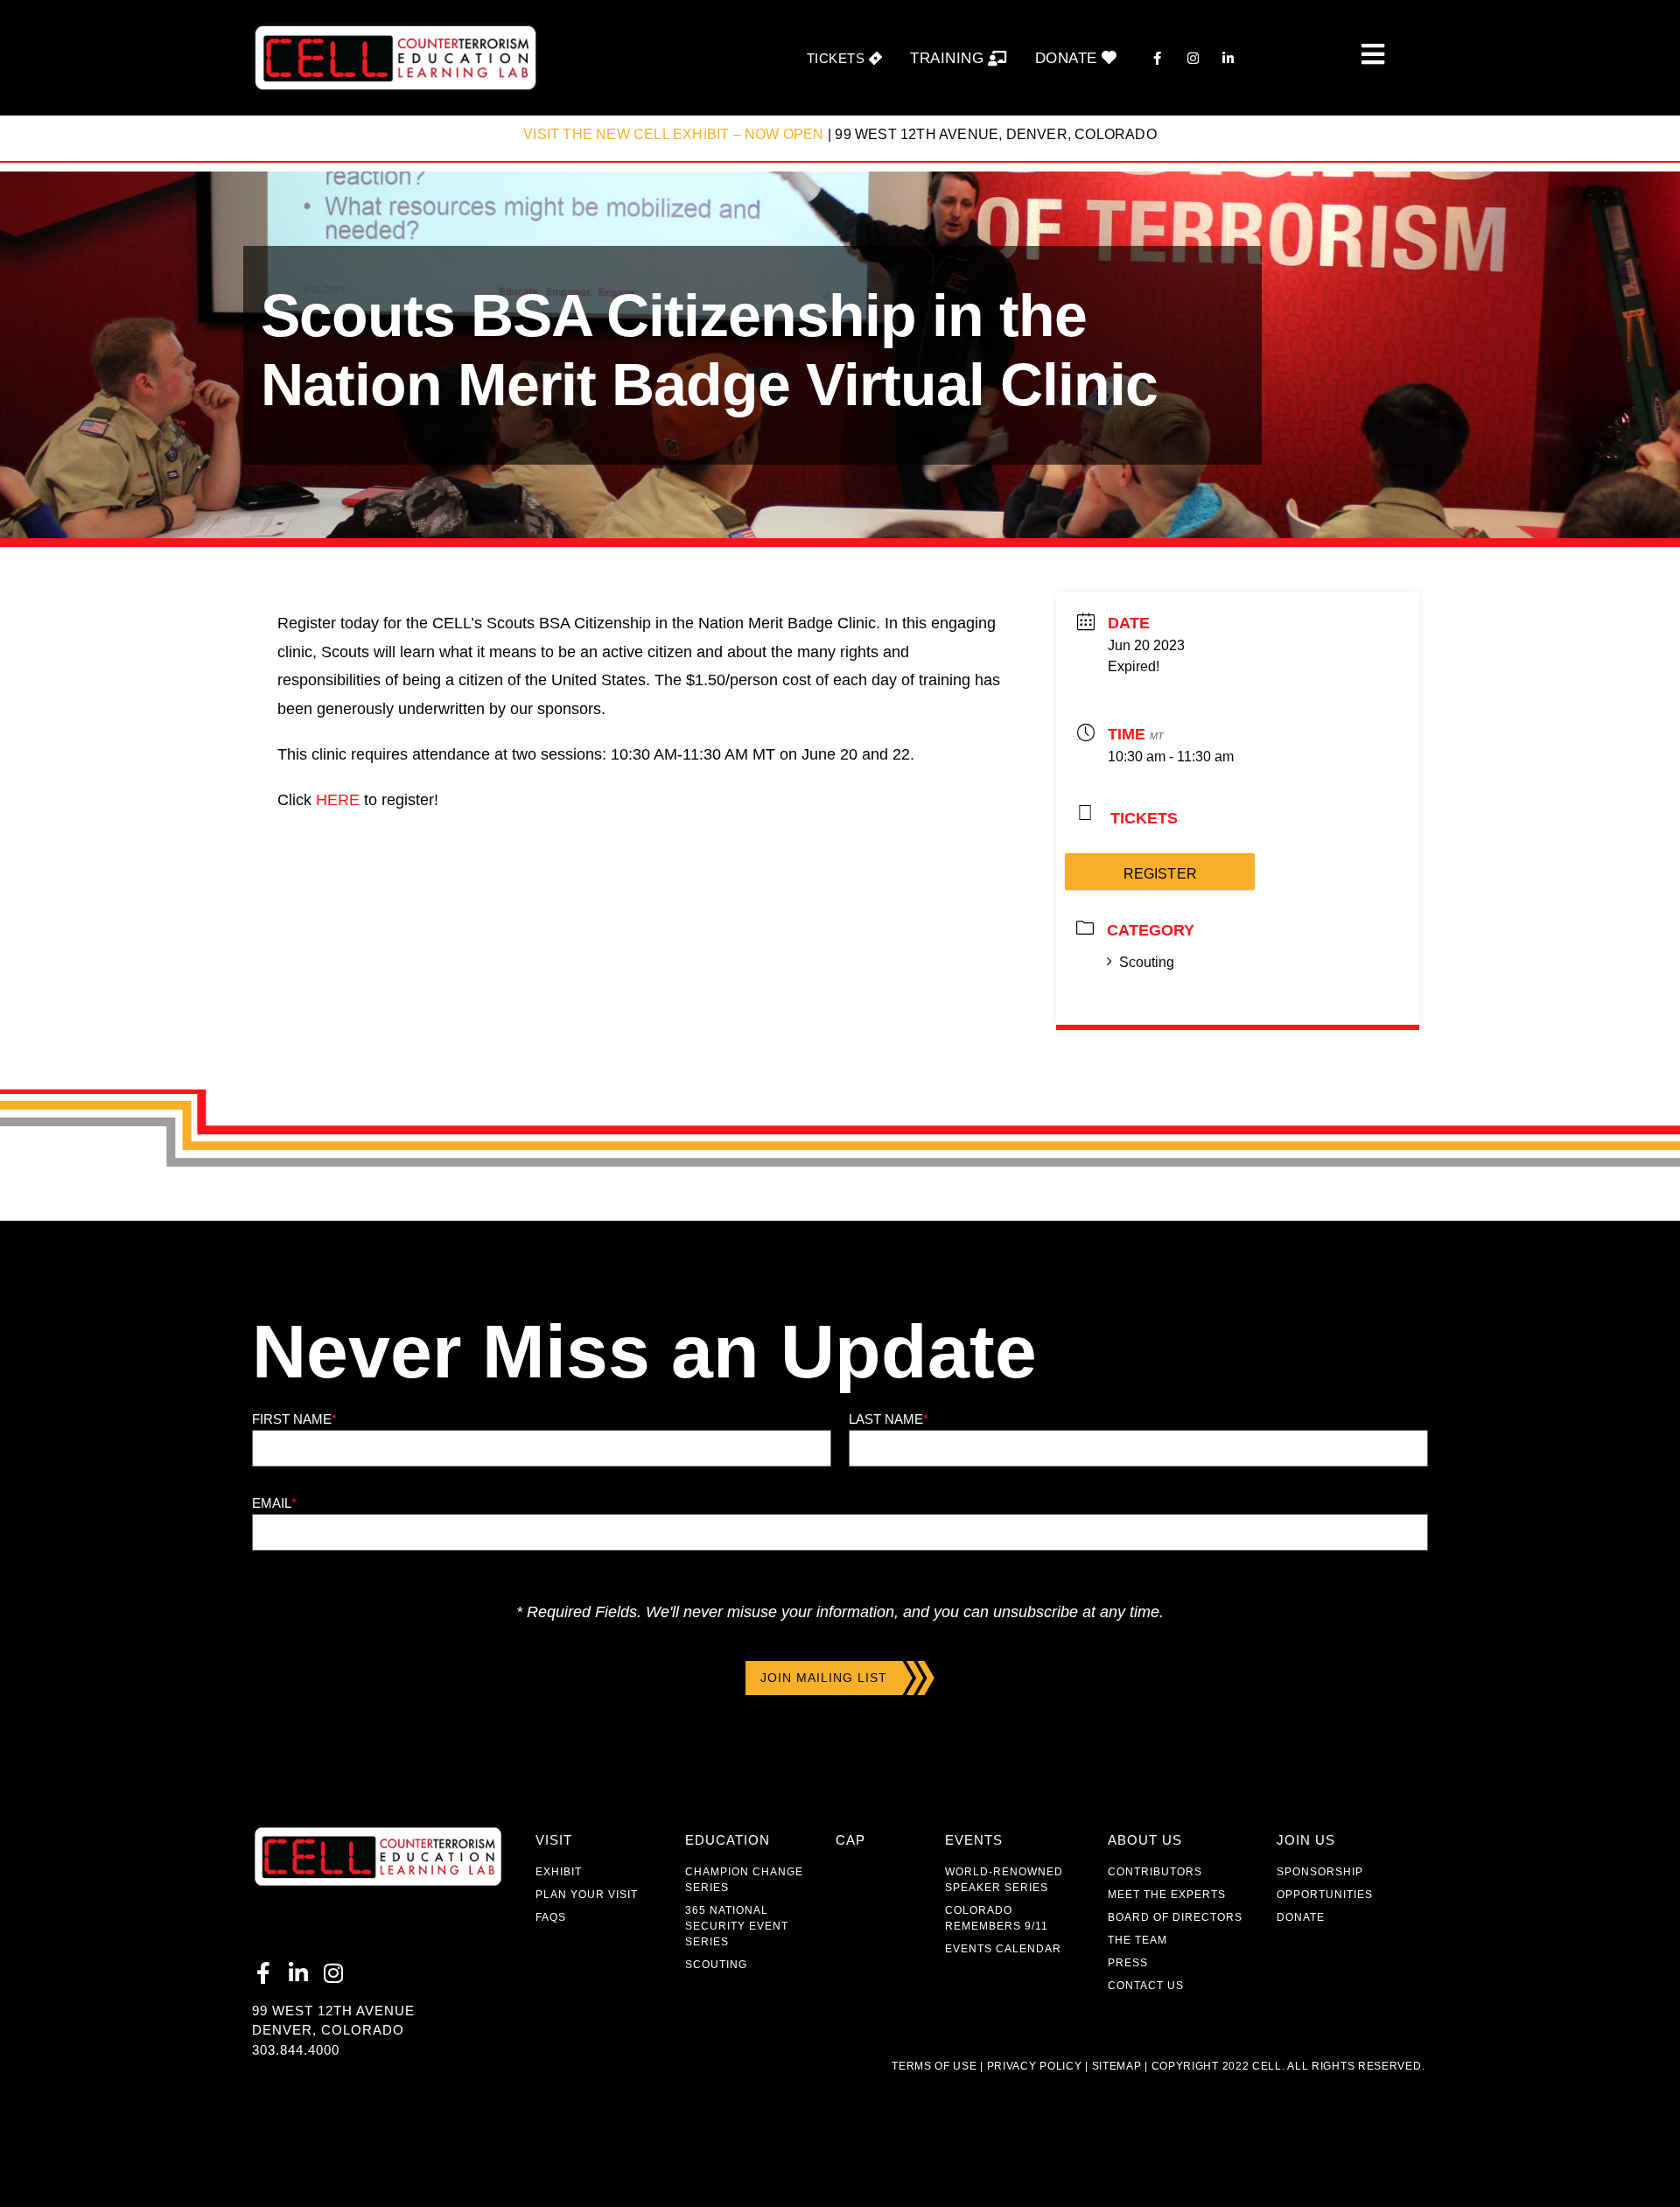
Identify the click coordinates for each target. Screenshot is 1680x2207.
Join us (1306, 1840)
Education (728, 1840)
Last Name (889, 1419)
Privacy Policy (1035, 2066)
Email (274, 1503)
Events (974, 1840)
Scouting (1147, 962)
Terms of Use (934, 2066)
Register (1160, 874)
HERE (338, 800)
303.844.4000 (296, 2050)
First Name (294, 1419)
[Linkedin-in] (298, 1973)
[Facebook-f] (263, 1973)
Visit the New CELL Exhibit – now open (673, 134)
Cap (850, 1840)
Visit (554, 1840)
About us (1145, 1840)
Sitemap (1115, 2066)
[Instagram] (333, 1973)
